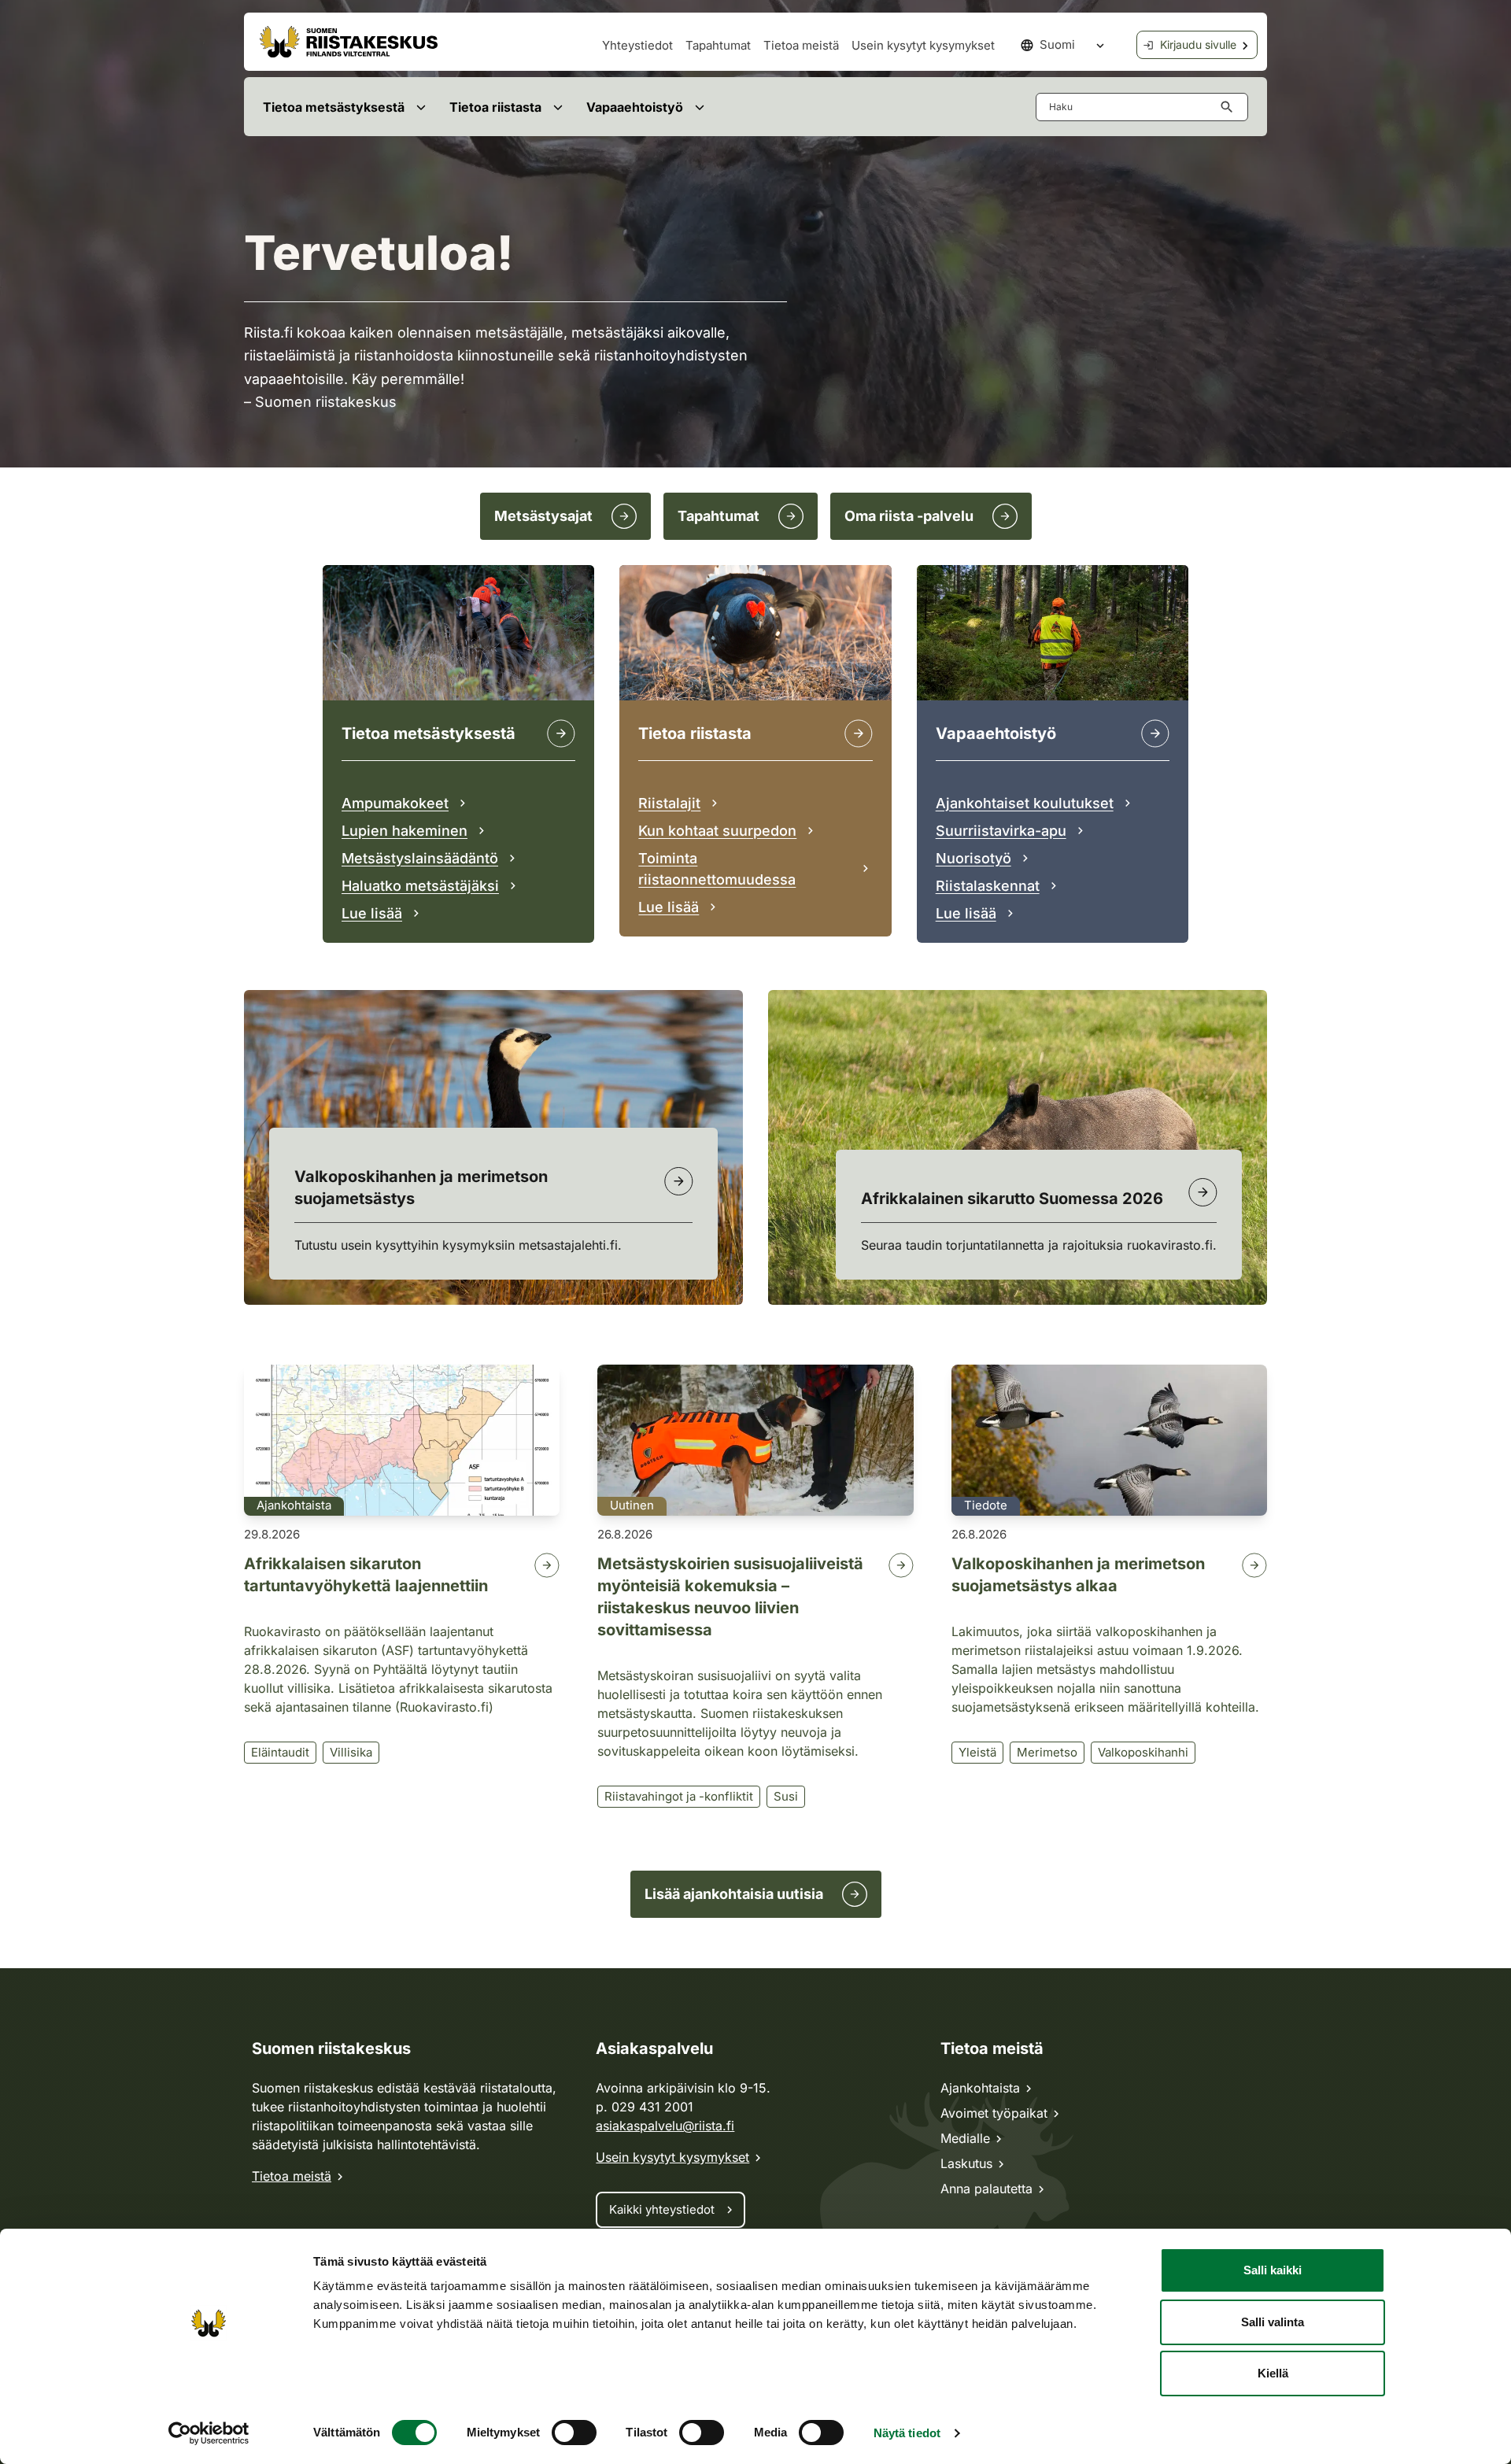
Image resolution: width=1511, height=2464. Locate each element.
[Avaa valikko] (421, 107)
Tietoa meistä (801, 45)
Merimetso (1047, 1752)
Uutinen (632, 1505)
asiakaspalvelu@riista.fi (665, 2126)
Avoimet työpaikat (994, 2113)
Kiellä (1273, 2373)
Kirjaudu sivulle (1198, 44)
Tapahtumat (718, 45)
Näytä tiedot (907, 2433)
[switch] (574, 2433)
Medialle (965, 2138)
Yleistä (977, 1752)
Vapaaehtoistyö (635, 107)
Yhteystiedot (637, 45)
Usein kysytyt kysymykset (923, 45)
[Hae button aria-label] (1230, 107)
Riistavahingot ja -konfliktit (679, 1796)
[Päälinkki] (1155, 733)
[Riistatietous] (859, 733)
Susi (786, 1796)
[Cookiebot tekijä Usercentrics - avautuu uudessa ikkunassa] (209, 2433)
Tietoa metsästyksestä (334, 107)
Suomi (1057, 44)
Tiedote (986, 1505)
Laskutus (966, 2163)
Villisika (351, 1752)
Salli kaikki (1273, 2270)
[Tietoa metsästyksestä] (561, 733)
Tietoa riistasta (495, 107)
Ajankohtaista (294, 1505)
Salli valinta (1273, 2322)
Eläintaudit (280, 1752)
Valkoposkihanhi (1143, 1752)
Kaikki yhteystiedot (662, 2209)
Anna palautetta (986, 2189)
